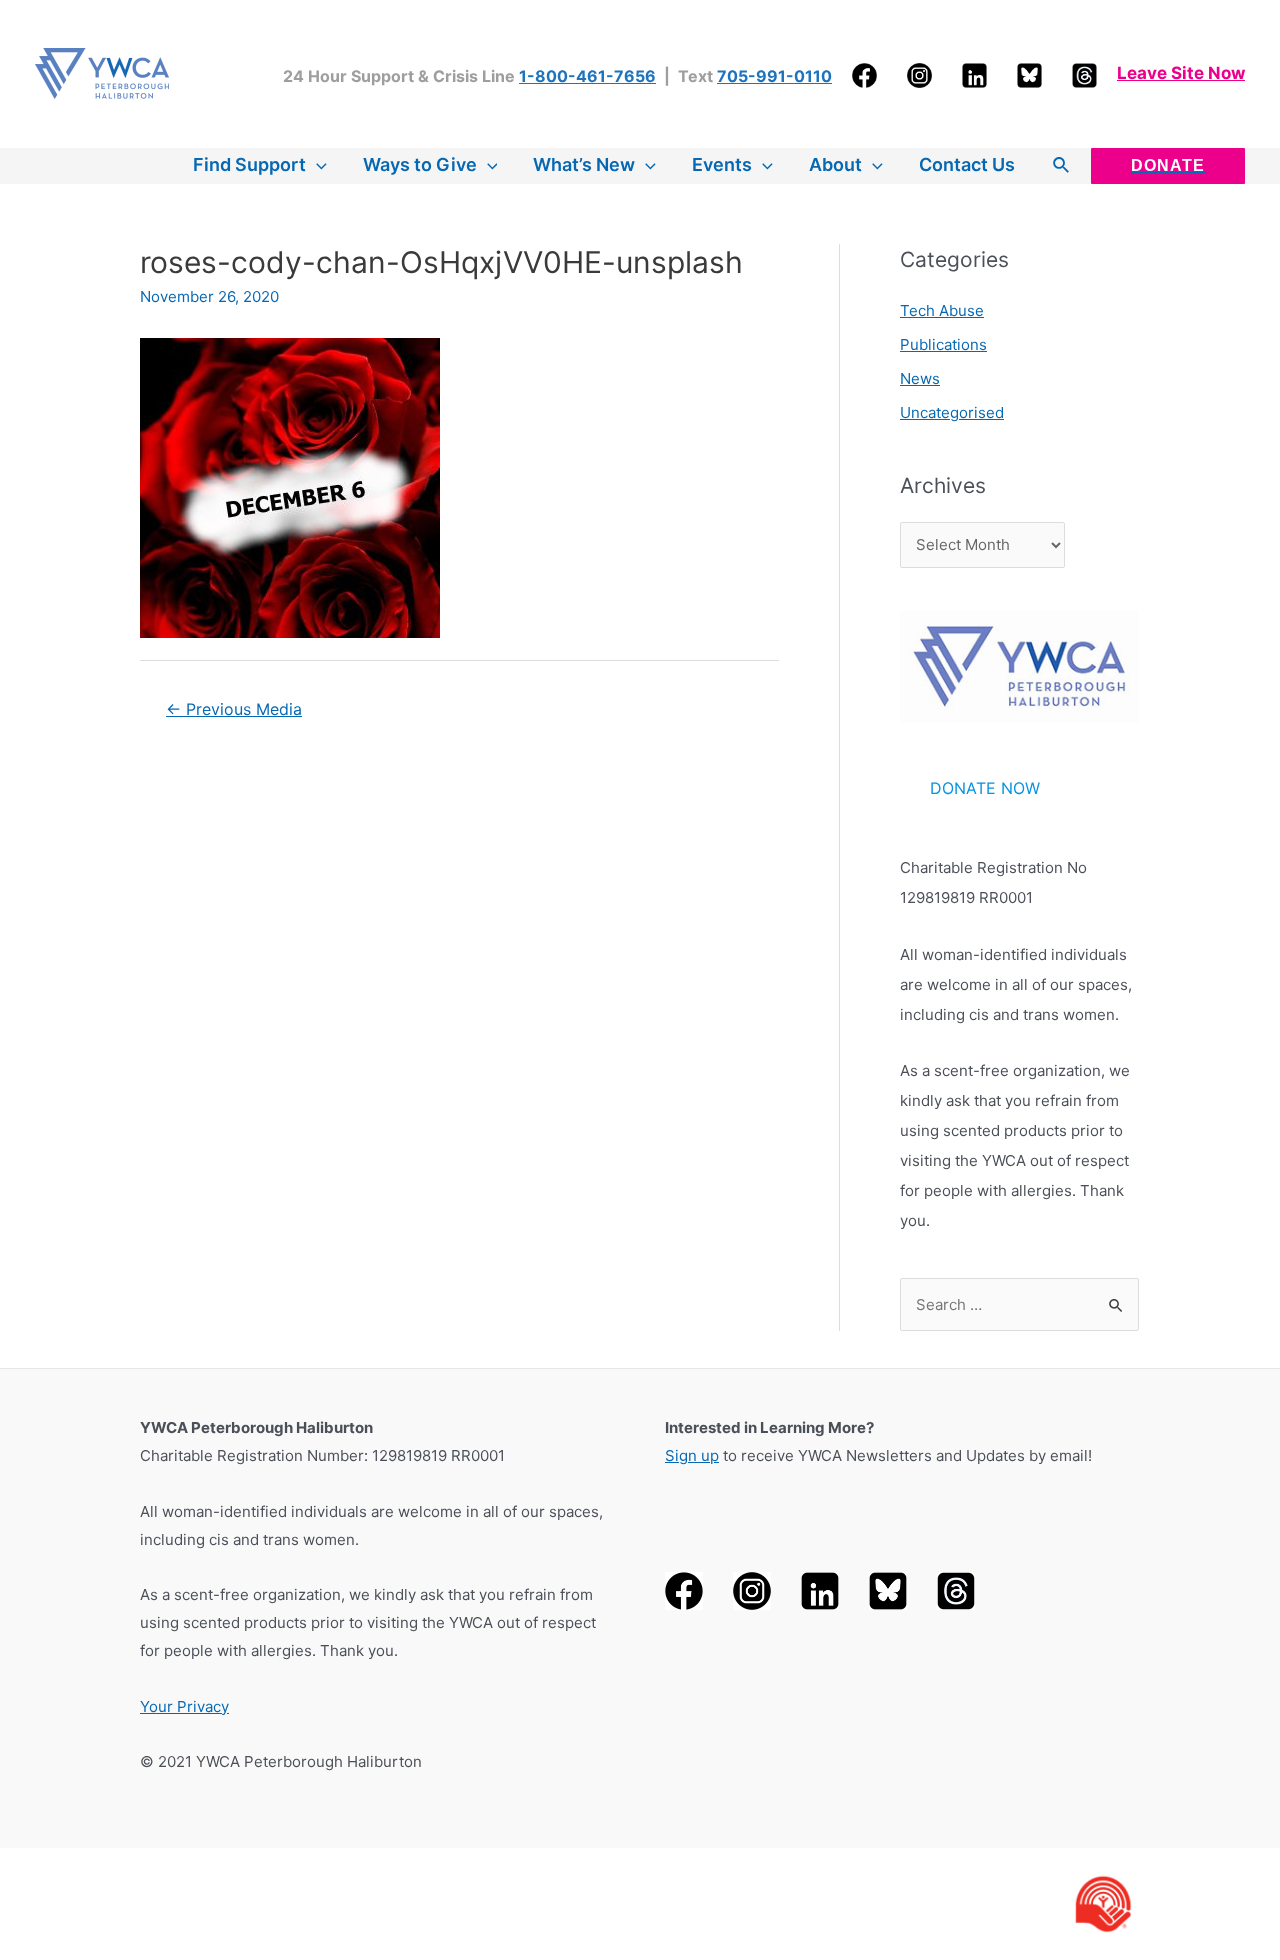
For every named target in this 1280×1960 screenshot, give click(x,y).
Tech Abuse (942, 310)
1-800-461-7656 (587, 76)
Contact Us (967, 164)
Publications (943, 344)
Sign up (692, 1455)
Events (722, 164)
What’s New (584, 164)
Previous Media (234, 709)
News (920, 378)
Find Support (249, 164)
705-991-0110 (774, 76)
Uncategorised (952, 412)
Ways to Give (420, 164)
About (835, 164)
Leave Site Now (1181, 73)
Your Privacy (184, 1706)
